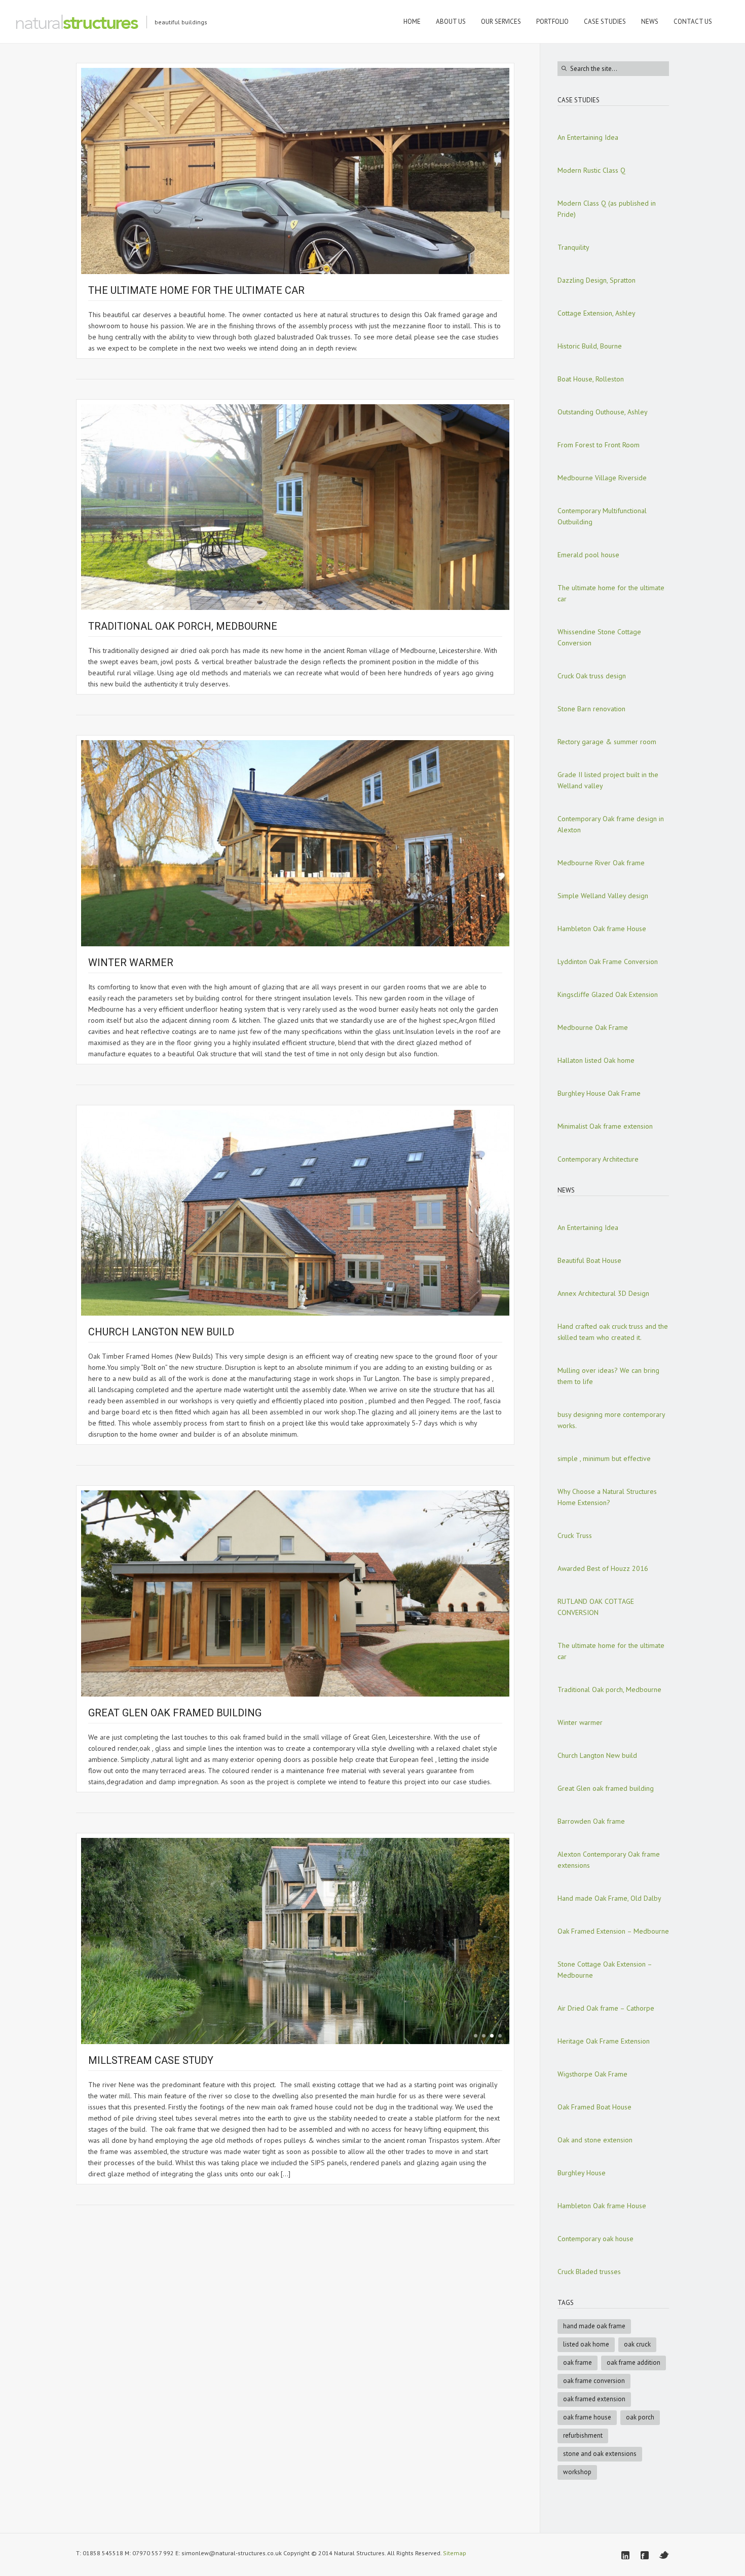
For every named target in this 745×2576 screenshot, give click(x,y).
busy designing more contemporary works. (611, 1420)
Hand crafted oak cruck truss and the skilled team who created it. (613, 1332)
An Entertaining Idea (588, 137)
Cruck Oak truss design (592, 676)
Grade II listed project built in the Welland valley (608, 780)
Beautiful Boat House (589, 1260)
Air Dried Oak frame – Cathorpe (606, 2008)
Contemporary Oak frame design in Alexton (611, 824)
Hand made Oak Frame (594, 2326)
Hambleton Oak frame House (602, 929)
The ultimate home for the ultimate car (196, 290)
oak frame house (587, 2417)
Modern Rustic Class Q (591, 170)
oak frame (578, 2362)
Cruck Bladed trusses (589, 2272)
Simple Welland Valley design (603, 896)
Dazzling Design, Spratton (597, 280)
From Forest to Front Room (599, 445)
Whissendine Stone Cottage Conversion (599, 637)
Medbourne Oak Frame (593, 1027)
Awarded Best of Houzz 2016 (603, 1568)
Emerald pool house (588, 555)
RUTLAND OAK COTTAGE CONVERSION (596, 1607)
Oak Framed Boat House (594, 2107)
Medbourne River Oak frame (601, 863)
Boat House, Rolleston (591, 379)
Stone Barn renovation (591, 709)
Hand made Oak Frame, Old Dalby (609, 1898)
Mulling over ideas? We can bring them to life (608, 1376)
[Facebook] (645, 2555)
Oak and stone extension (595, 2140)
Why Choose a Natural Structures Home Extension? (607, 1497)
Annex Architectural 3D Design (603, 1293)
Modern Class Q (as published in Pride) (607, 209)
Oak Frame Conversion (594, 2381)
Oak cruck (637, 2344)
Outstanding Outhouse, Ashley (603, 412)
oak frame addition (634, 2362)
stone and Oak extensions (600, 2454)
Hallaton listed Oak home (596, 1060)
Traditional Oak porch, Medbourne (183, 626)
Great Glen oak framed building (175, 1713)
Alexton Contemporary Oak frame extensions (609, 1860)
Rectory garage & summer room (607, 742)
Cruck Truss (575, 1535)
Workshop (577, 2472)
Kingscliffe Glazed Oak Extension (608, 994)
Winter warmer (131, 963)
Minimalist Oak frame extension (605, 1126)
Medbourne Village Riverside (602, 478)
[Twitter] (664, 2555)
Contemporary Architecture (598, 1159)
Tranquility (573, 247)
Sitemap (455, 2553)
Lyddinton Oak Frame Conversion (608, 962)
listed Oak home (586, 2344)
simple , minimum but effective (604, 1458)
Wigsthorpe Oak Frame (592, 2074)
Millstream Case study (151, 2060)
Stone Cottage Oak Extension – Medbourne (605, 1970)
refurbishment (583, 2435)
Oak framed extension (594, 2399)
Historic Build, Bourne (590, 346)
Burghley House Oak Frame (599, 1093)
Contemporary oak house (595, 2239)
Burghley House (582, 2173)
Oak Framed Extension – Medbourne (613, 1931)
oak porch (640, 2417)
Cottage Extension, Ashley (597, 313)
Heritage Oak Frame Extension (604, 2041)
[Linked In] (625, 2555)
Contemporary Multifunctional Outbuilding (602, 516)
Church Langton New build (161, 1332)
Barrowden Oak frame (591, 1821)
